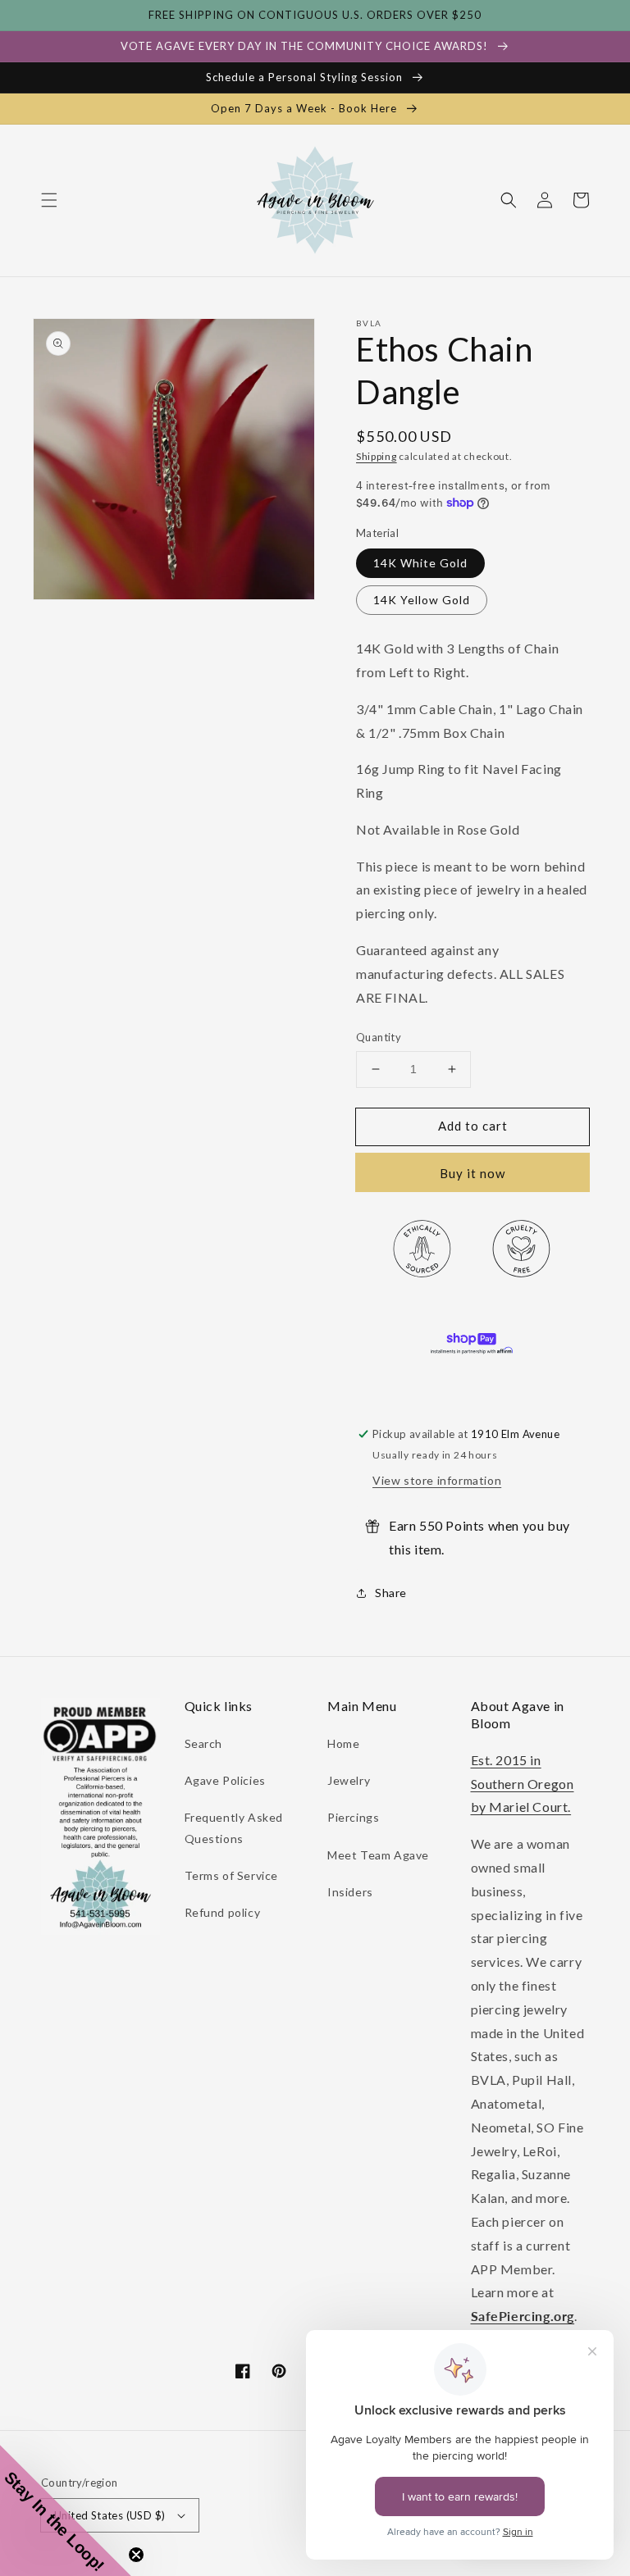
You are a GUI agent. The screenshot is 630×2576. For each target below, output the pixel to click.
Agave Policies (225, 1780)
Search (204, 1743)
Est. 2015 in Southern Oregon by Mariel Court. (523, 1784)
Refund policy (223, 1912)
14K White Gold (420, 563)
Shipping (377, 456)
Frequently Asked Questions (234, 1827)
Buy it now (472, 1173)
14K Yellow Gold (422, 600)
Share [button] (391, 1593)
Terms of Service (232, 1875)
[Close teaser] (136, 2555)
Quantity (379, 1037)
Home (343, 1743)
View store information (437, 1480)
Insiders (350, 1892)
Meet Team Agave (378, 1855)
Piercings (353, 1817)
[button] (49, 200)
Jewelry (349, 1780)
